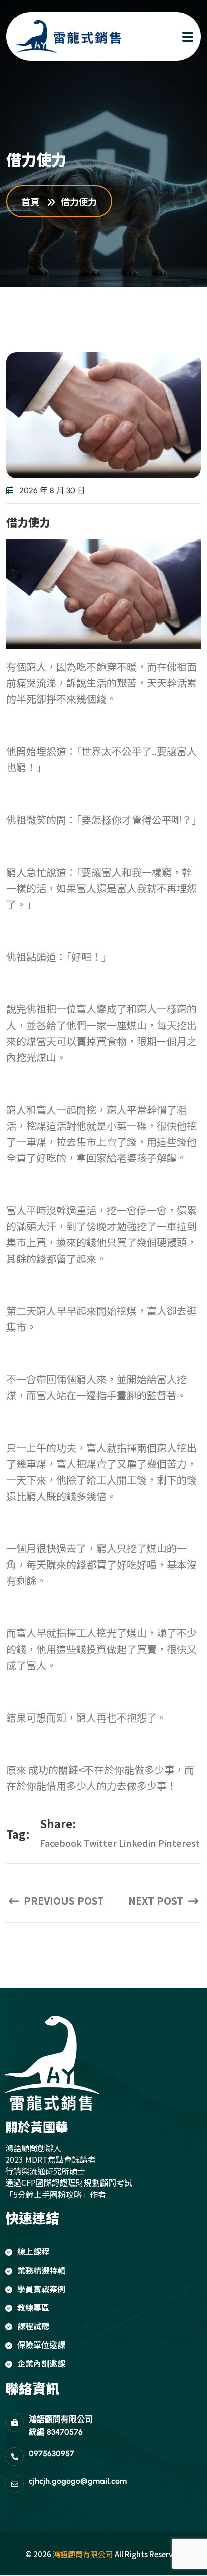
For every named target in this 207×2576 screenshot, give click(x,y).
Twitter (100, 1843)
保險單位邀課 (41, 2345)
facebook (61, 1843)
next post (157, 1901)
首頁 (32, 201)
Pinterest (179, 1843)
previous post (63, 1901)
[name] (59, 36)
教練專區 (33, 2307)
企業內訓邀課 (41, 2363)
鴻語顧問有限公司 (83, 2554)
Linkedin (137, 1843)
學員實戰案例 (41, 2289)
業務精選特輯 (41, 2270)
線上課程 (33, 2251)
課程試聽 (33, 2326)
